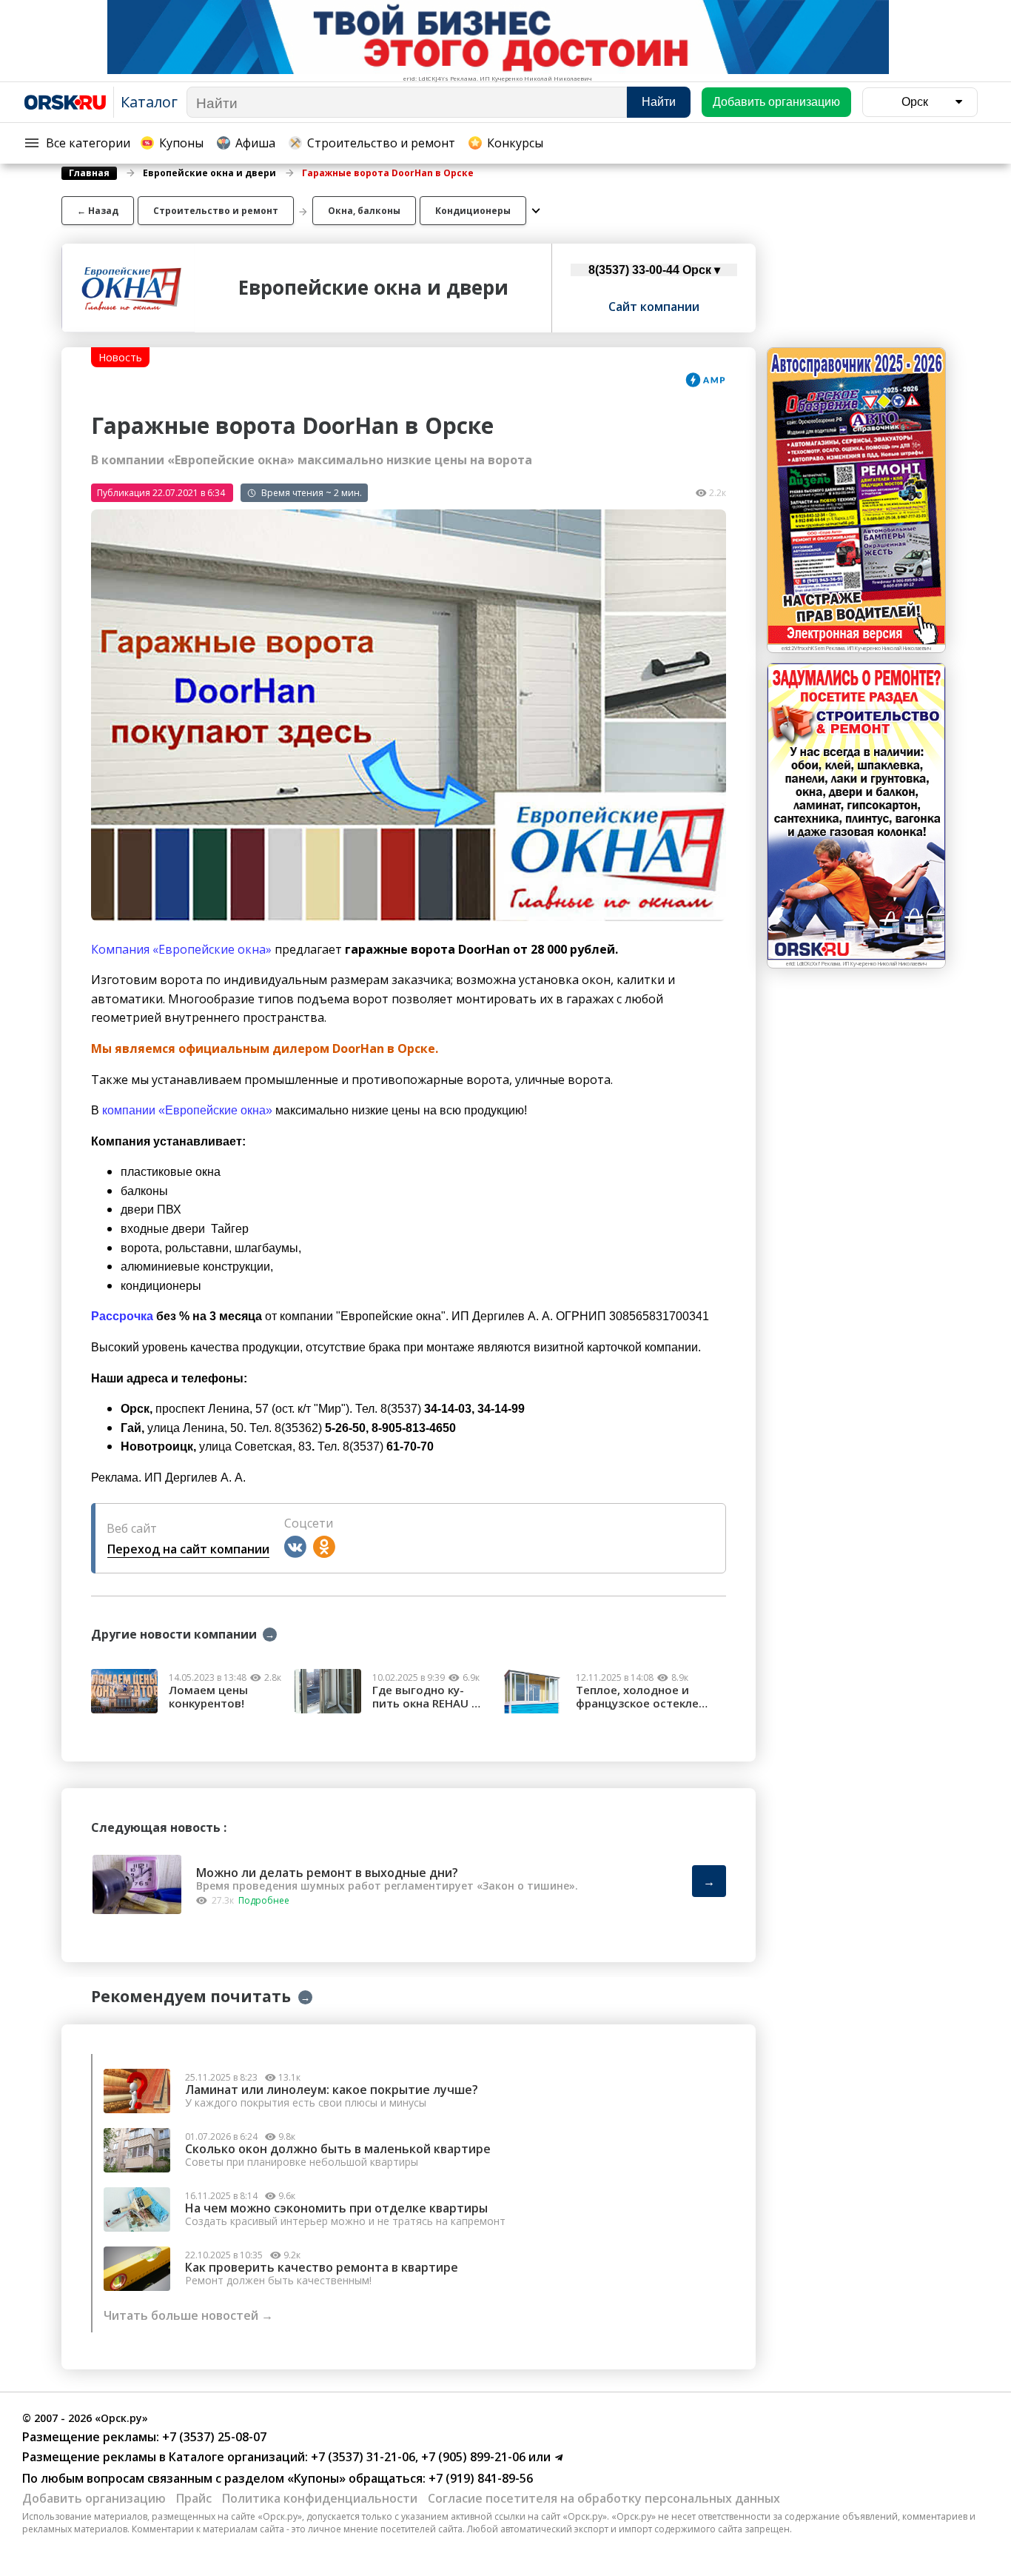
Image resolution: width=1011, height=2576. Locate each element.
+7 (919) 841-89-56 (479, 2478)
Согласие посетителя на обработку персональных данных (604, 2498)
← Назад (98, 211)
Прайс (194, 2498)
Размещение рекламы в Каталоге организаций (164, 2457)
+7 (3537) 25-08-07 (213, 2437)
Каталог (149, 102)
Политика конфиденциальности (320, 2498)
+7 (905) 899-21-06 (472, 2457)
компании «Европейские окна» (187, 1110)
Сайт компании (654, 307)
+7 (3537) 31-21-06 (362, 2457)
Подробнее (264, 1900)
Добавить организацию (94, 2498)
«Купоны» (316, 2478)
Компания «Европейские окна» (181, 949)
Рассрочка (124, 1316)
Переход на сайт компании (188, 1549)
